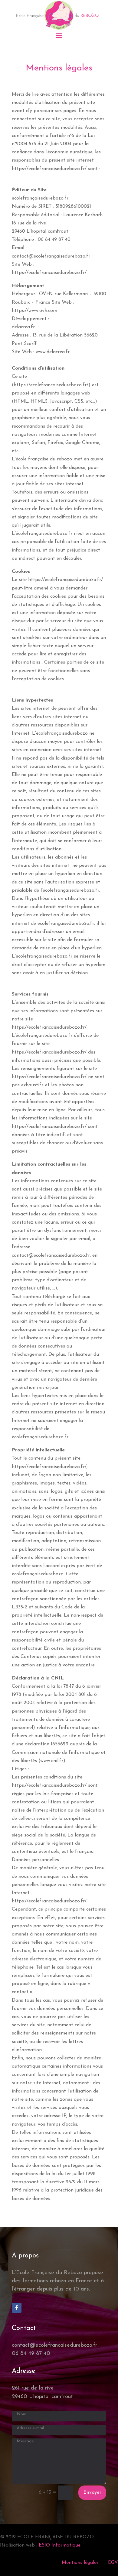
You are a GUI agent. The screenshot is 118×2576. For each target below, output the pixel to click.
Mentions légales (80, 2563)
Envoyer (92, 2492)
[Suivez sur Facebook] (17, 2308)
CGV (113, 2563)
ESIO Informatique (60, 2545)
